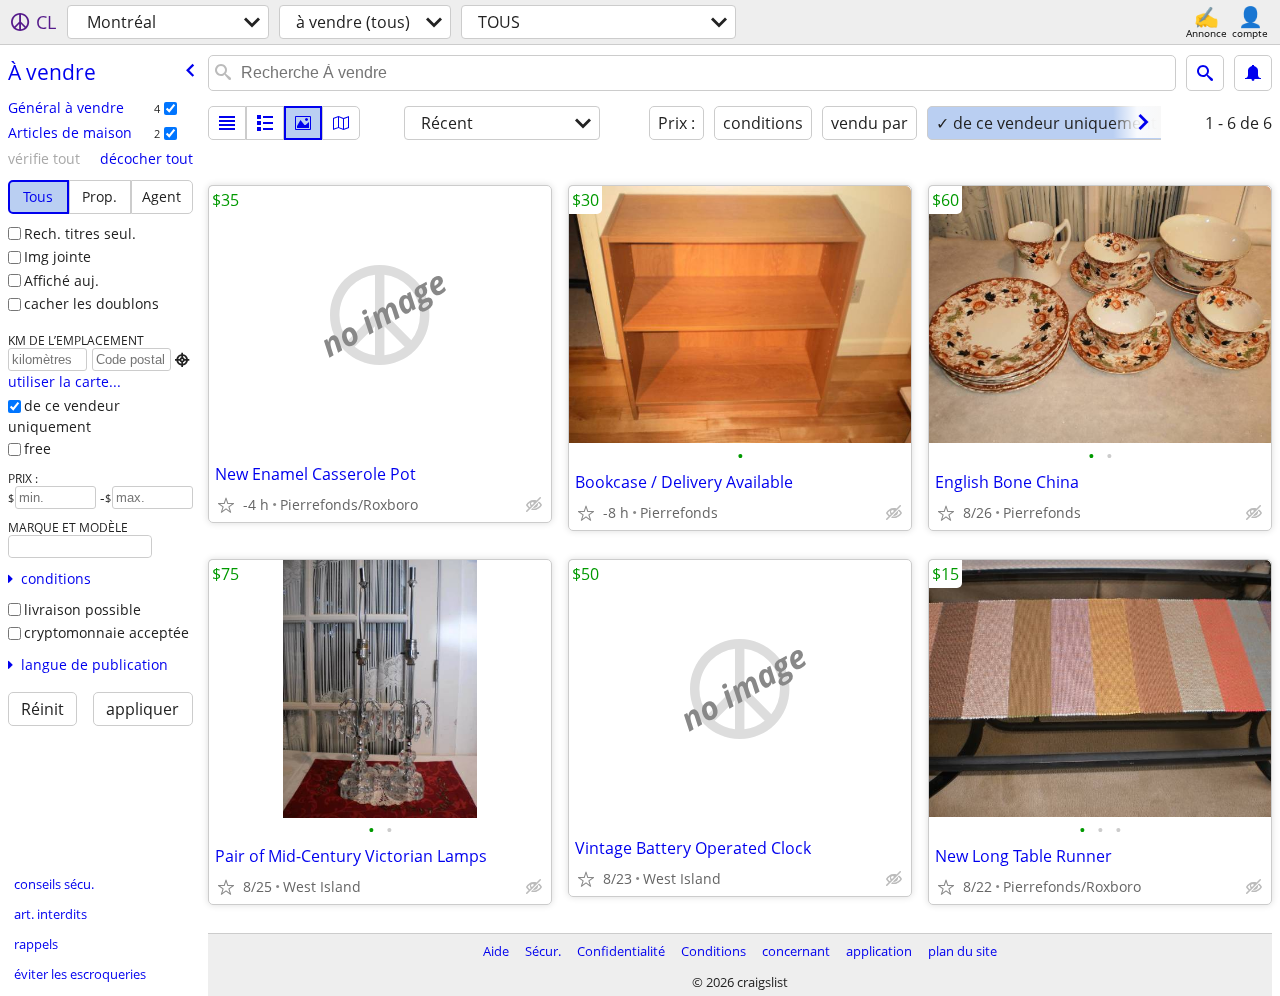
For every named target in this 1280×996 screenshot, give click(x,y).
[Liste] (227, 123)
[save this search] (1253, 73)
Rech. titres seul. (80, 233)
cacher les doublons (91, 303)
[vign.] (265, 123)
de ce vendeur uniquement (64, 416)
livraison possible (82, 609)
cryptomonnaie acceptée (106, 632)
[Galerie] (303, 123)
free (37, 448)
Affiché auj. (61, 280)
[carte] (341, 123)
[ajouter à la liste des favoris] (226, 505)
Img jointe (57, 256)
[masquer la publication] (534, 505)
